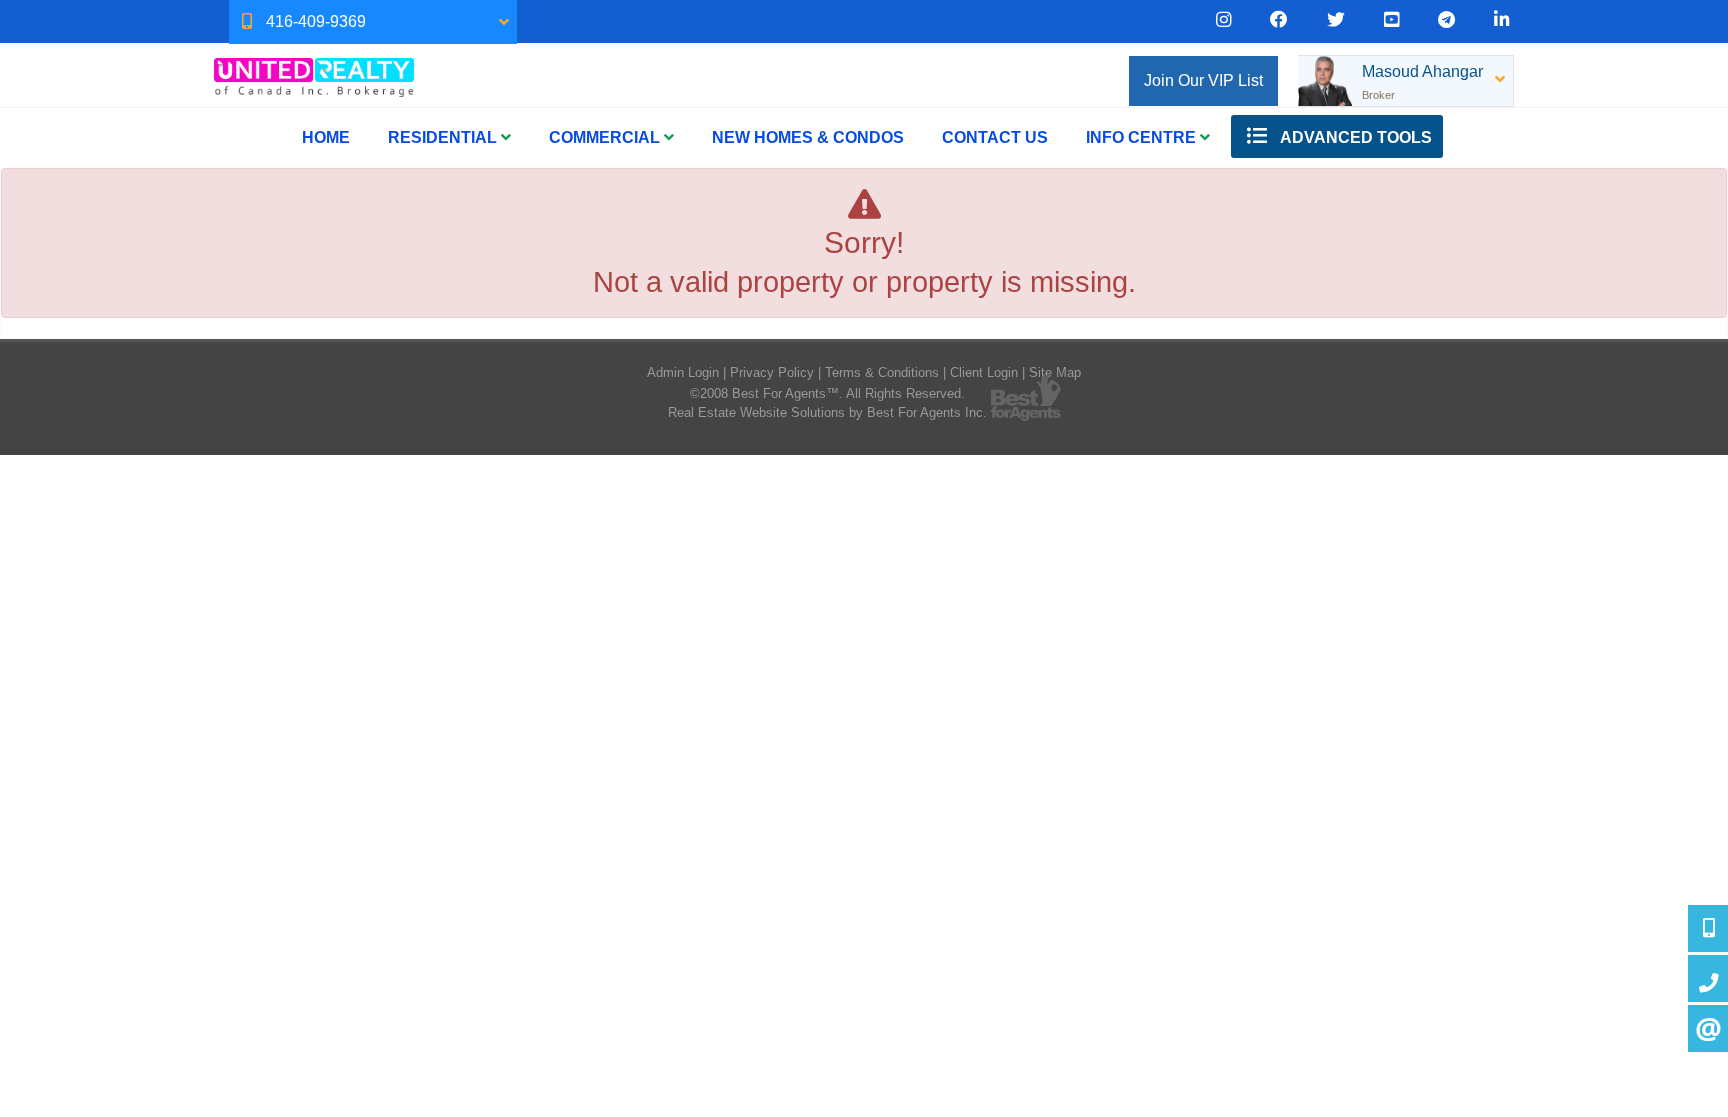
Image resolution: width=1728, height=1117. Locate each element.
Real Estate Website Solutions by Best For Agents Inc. (827, 412)
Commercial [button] (606, 137)
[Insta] (1223, 20)
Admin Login (683, 372)
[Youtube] (1391, 20)
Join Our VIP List (1203, 80)
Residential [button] (444, 137)
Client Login (984, 372)
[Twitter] (1336, 20)
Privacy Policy (772, 372)
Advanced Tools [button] (1354, 137)
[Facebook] (1279, 20)
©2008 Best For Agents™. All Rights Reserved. (827, 393)
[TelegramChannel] (1446, 20)
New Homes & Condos (808, 137)
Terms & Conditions (882, 372)
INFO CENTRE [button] (1143, 137)
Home (326, 137)
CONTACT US (995, 137)
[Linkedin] (1501, 20)
